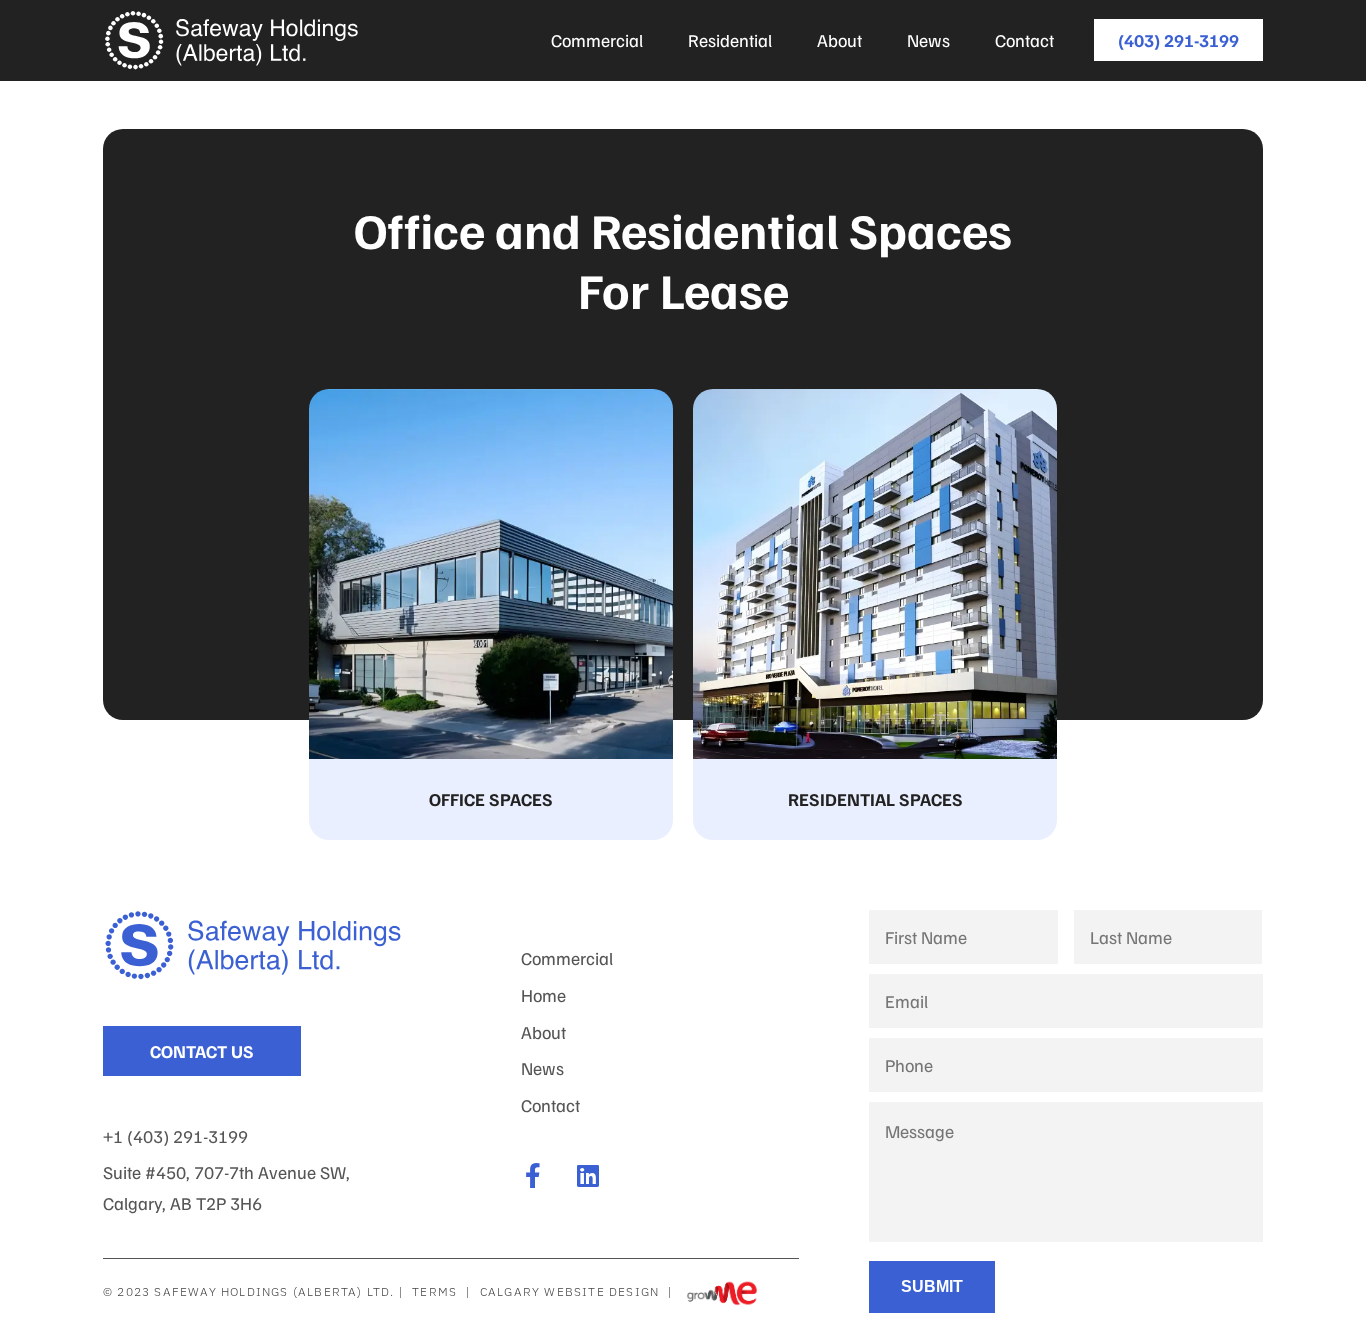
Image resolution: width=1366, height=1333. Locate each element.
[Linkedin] (588, 1175)
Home (543, 995)
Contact (1024, 40)
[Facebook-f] (533, 1175)
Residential (730, 40)
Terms (434, 1291)
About (839, 40)
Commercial (597, 40)
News (928, 40)
